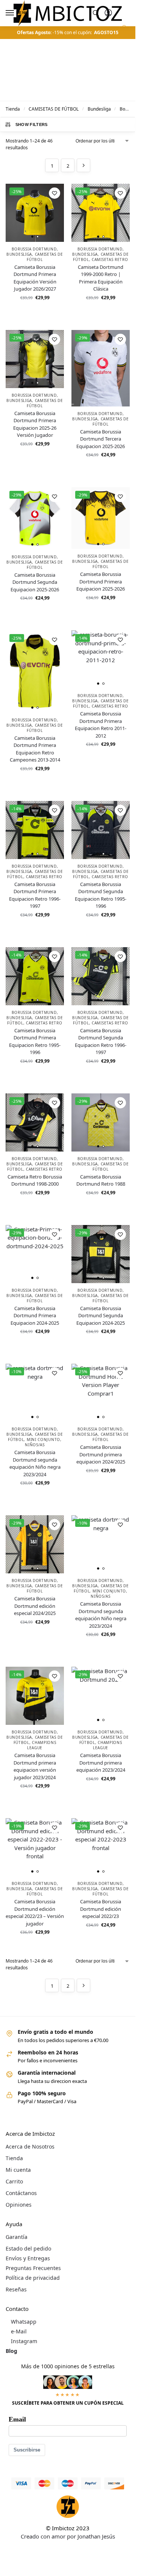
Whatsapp (24, 2322)
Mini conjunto (43, 1439)
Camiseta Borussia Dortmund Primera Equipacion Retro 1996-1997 (35, 895)
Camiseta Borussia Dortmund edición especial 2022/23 (101, 1909)
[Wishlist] (55, 193)
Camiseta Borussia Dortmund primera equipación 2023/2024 (101, 1763)
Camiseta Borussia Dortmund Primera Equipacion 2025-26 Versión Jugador (35, 424)
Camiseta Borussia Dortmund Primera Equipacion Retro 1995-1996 (35, 1041)
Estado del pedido (28, 2248)
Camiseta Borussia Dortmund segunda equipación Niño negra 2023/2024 (35, 1463)
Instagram (24, 2341)
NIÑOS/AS (35, 1445)
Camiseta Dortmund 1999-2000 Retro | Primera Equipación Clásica (101, 278)
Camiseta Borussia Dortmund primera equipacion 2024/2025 (101, 1454)
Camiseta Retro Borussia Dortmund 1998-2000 (35, 1180)
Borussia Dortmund (34, 249)
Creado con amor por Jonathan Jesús (68, 2536)
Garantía (17, 2237)
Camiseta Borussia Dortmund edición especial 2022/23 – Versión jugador (35, 1913)
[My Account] (108, 13)
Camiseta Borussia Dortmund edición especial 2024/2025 (35, 1606)
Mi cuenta (18, 2170)
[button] (124, 31)
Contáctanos (21, 2193)
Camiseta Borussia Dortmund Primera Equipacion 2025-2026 (101, 581)
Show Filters (32, 124)
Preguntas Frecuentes (33, 2268)
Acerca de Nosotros (30, 2146)
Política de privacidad (33, 2278)
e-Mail (19, 2331)
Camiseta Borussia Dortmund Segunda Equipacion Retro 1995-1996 (101, 895)
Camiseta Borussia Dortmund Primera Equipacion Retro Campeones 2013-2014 (35, 749)
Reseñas (16, 2289)
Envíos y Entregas (28, 2258)
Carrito (14, 2181)
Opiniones (19, 2205)
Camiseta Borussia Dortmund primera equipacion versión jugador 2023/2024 (35, 1766)
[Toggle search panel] (96, 13)
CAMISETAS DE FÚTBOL (54, 109)
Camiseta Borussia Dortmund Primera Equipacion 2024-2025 (35, 1316)
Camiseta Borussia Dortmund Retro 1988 (101, 1180)
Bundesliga (99, 109)
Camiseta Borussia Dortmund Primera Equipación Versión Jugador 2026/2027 (35, 278)
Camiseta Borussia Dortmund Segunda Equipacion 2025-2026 (35, 582)
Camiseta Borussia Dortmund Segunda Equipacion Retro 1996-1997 (101, 1041)
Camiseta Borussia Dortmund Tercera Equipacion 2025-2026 (101, 439)
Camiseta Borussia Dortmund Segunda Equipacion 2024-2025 (101, 1316)
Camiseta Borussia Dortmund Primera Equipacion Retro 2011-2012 (101, 725)
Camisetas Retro (110, 259)
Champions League (42, 1745)
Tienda (13, 109)
